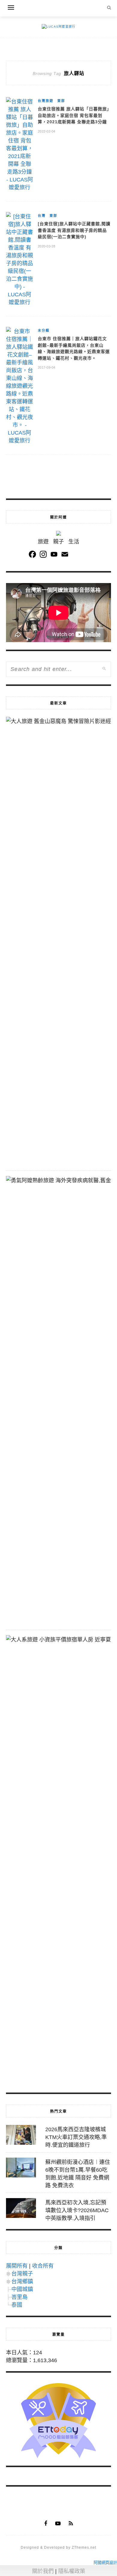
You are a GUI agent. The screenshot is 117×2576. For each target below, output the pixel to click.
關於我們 (43, 2571)
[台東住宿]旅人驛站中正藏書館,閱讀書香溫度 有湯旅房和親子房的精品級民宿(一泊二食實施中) (74, 230)
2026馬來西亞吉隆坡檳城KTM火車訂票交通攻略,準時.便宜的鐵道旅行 (76, 2137)
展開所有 (17, 2266)
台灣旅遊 (46, 101)
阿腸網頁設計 (105, 2563)
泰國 (17, 2305)
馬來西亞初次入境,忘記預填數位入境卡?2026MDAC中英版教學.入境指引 (77, 2210)
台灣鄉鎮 (22, 2281)
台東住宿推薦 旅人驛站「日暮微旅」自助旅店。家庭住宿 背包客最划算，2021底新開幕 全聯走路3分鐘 (73, 115)
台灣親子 (22, 2274)
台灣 (42, 216)
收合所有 (43, 2266)
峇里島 (19, 2297)
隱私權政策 (72, 2571)
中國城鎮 (22, 2289)
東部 (61, 101)
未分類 (44, 331)
